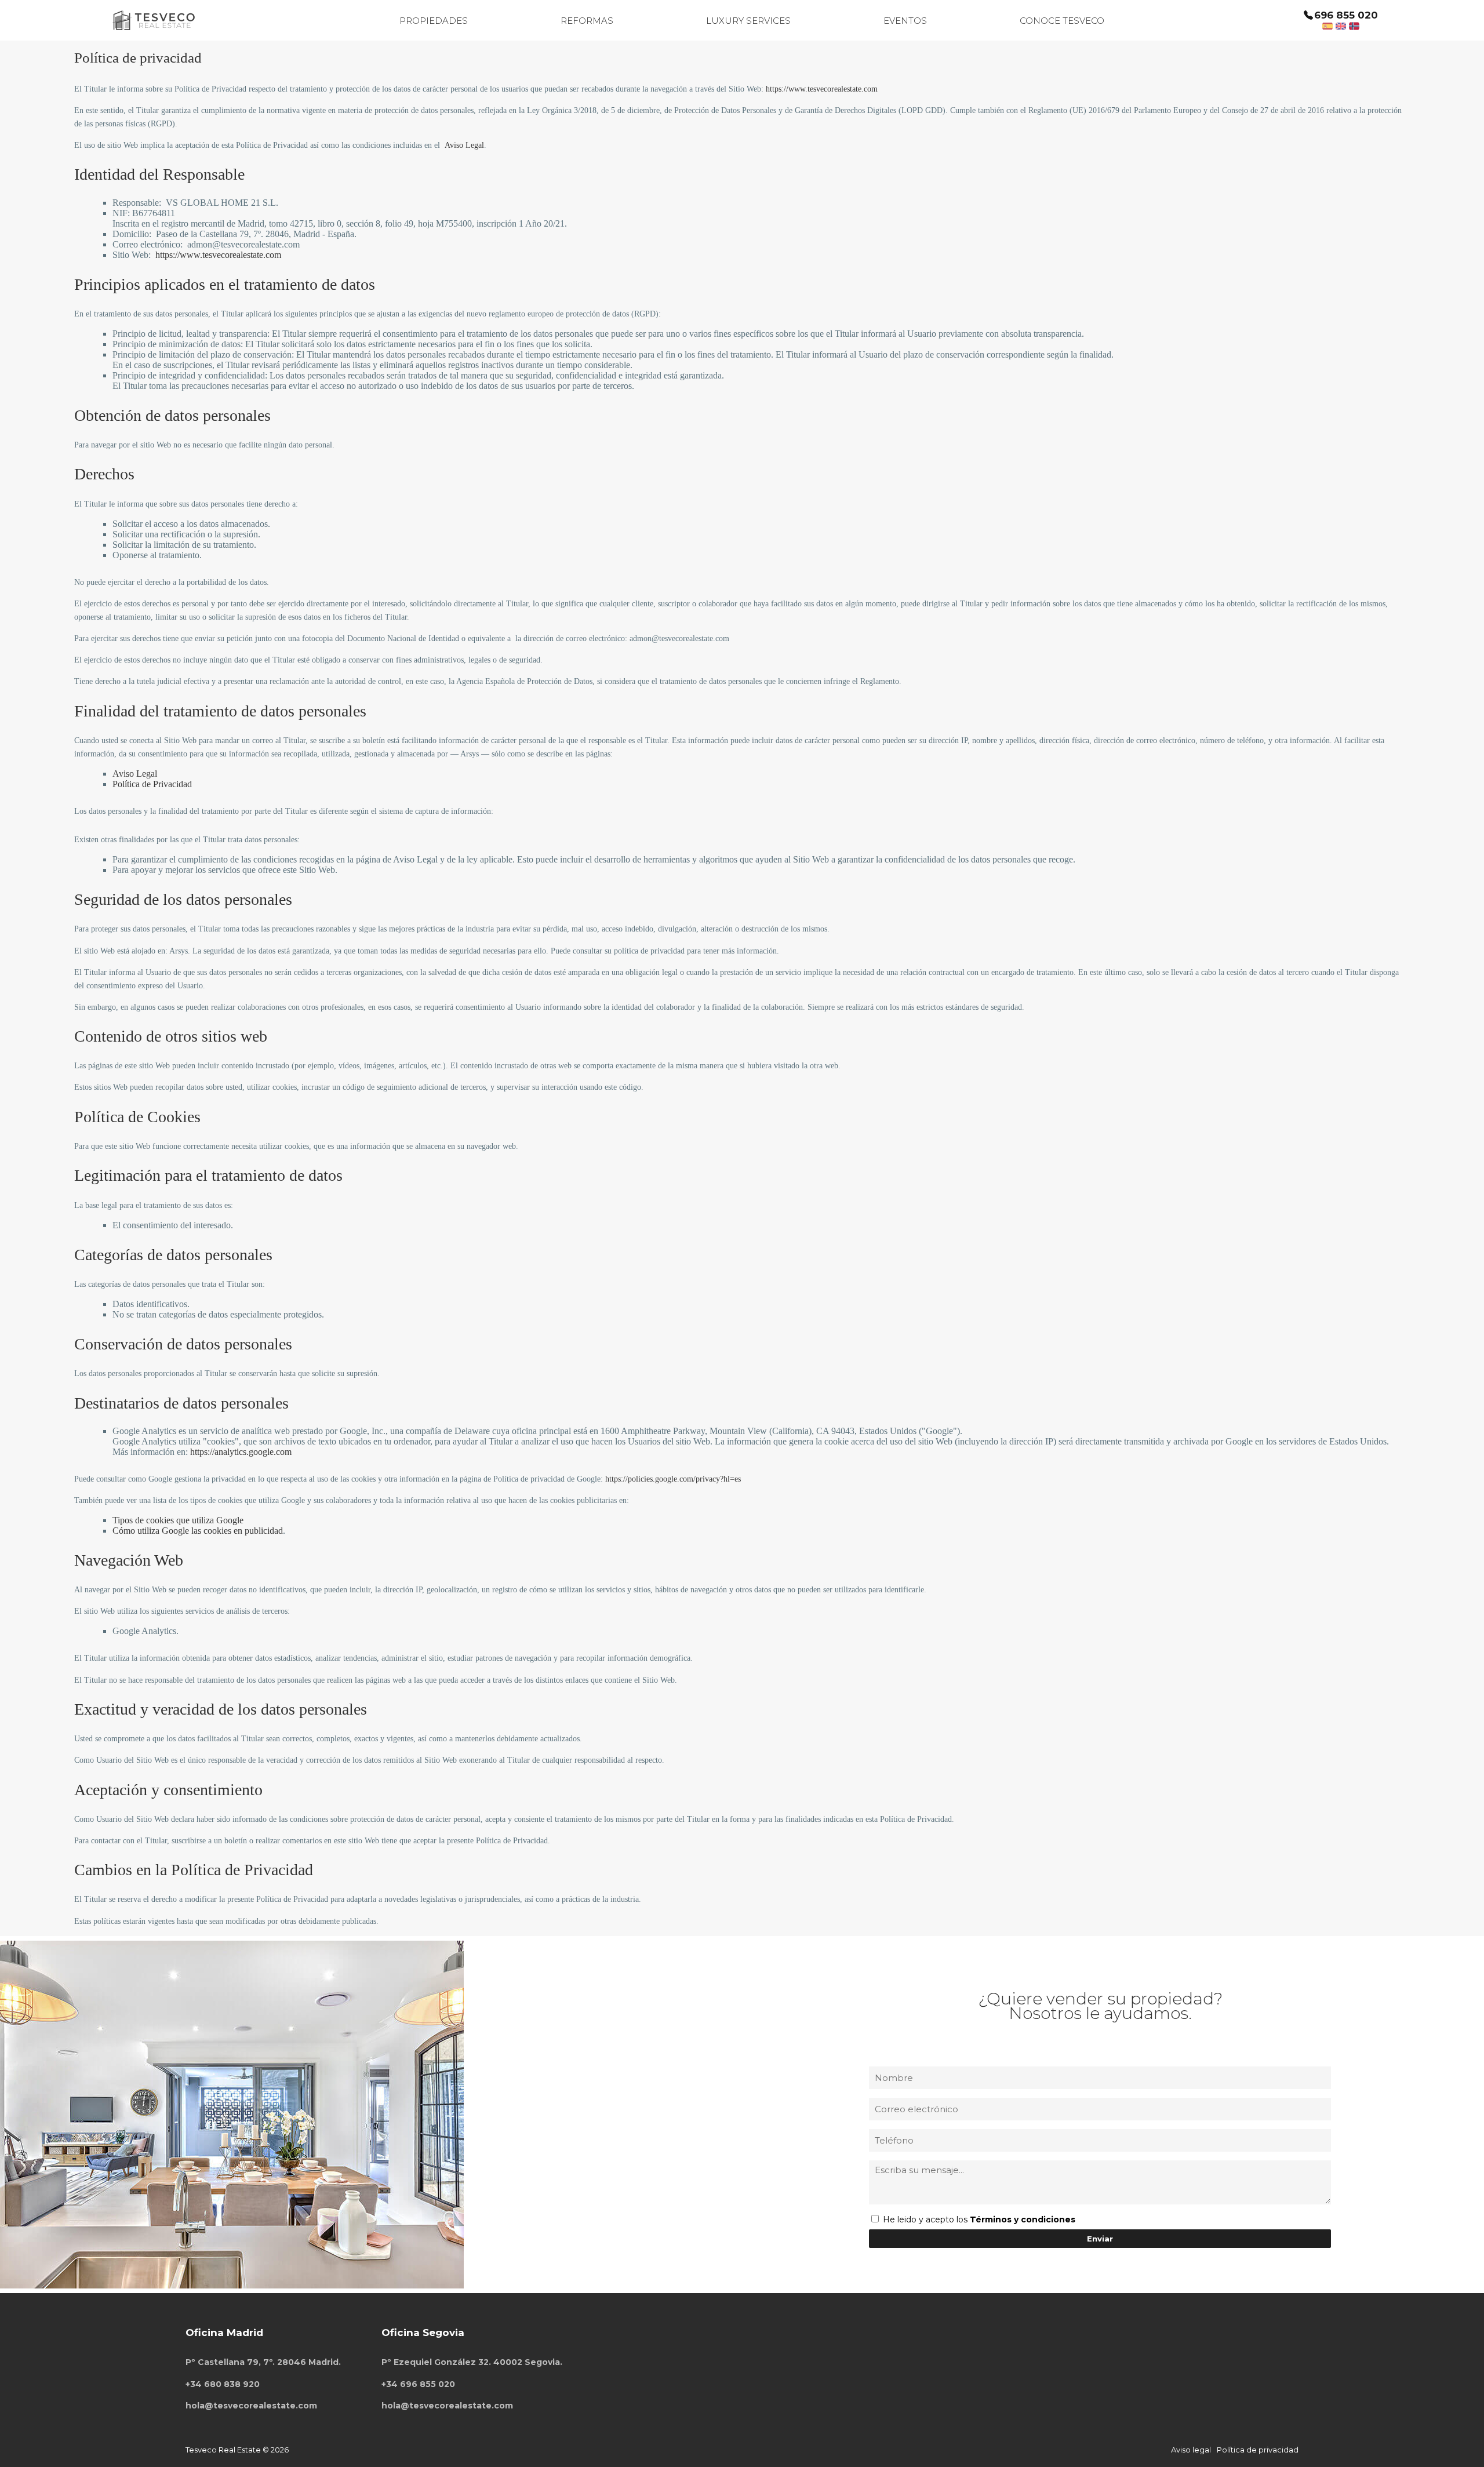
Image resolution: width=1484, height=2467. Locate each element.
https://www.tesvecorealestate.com (822, 89)
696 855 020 (1346, 15)
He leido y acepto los (926, 2219)
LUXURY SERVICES (748, 21)
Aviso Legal (464, 145)
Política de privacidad (1258, 2450)
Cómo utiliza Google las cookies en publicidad (198, 1531)
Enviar (1100, 2239)
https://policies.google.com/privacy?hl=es (673, 1479)
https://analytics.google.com (241, 1452)
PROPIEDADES (434, 21)
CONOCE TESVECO (1062, 21)
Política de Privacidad (152, 784)
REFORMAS (587, 21)
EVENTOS (905, 21)
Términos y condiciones (1023, 2219)
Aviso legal (1191, 2450)
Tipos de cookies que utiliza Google (178, 1520)
